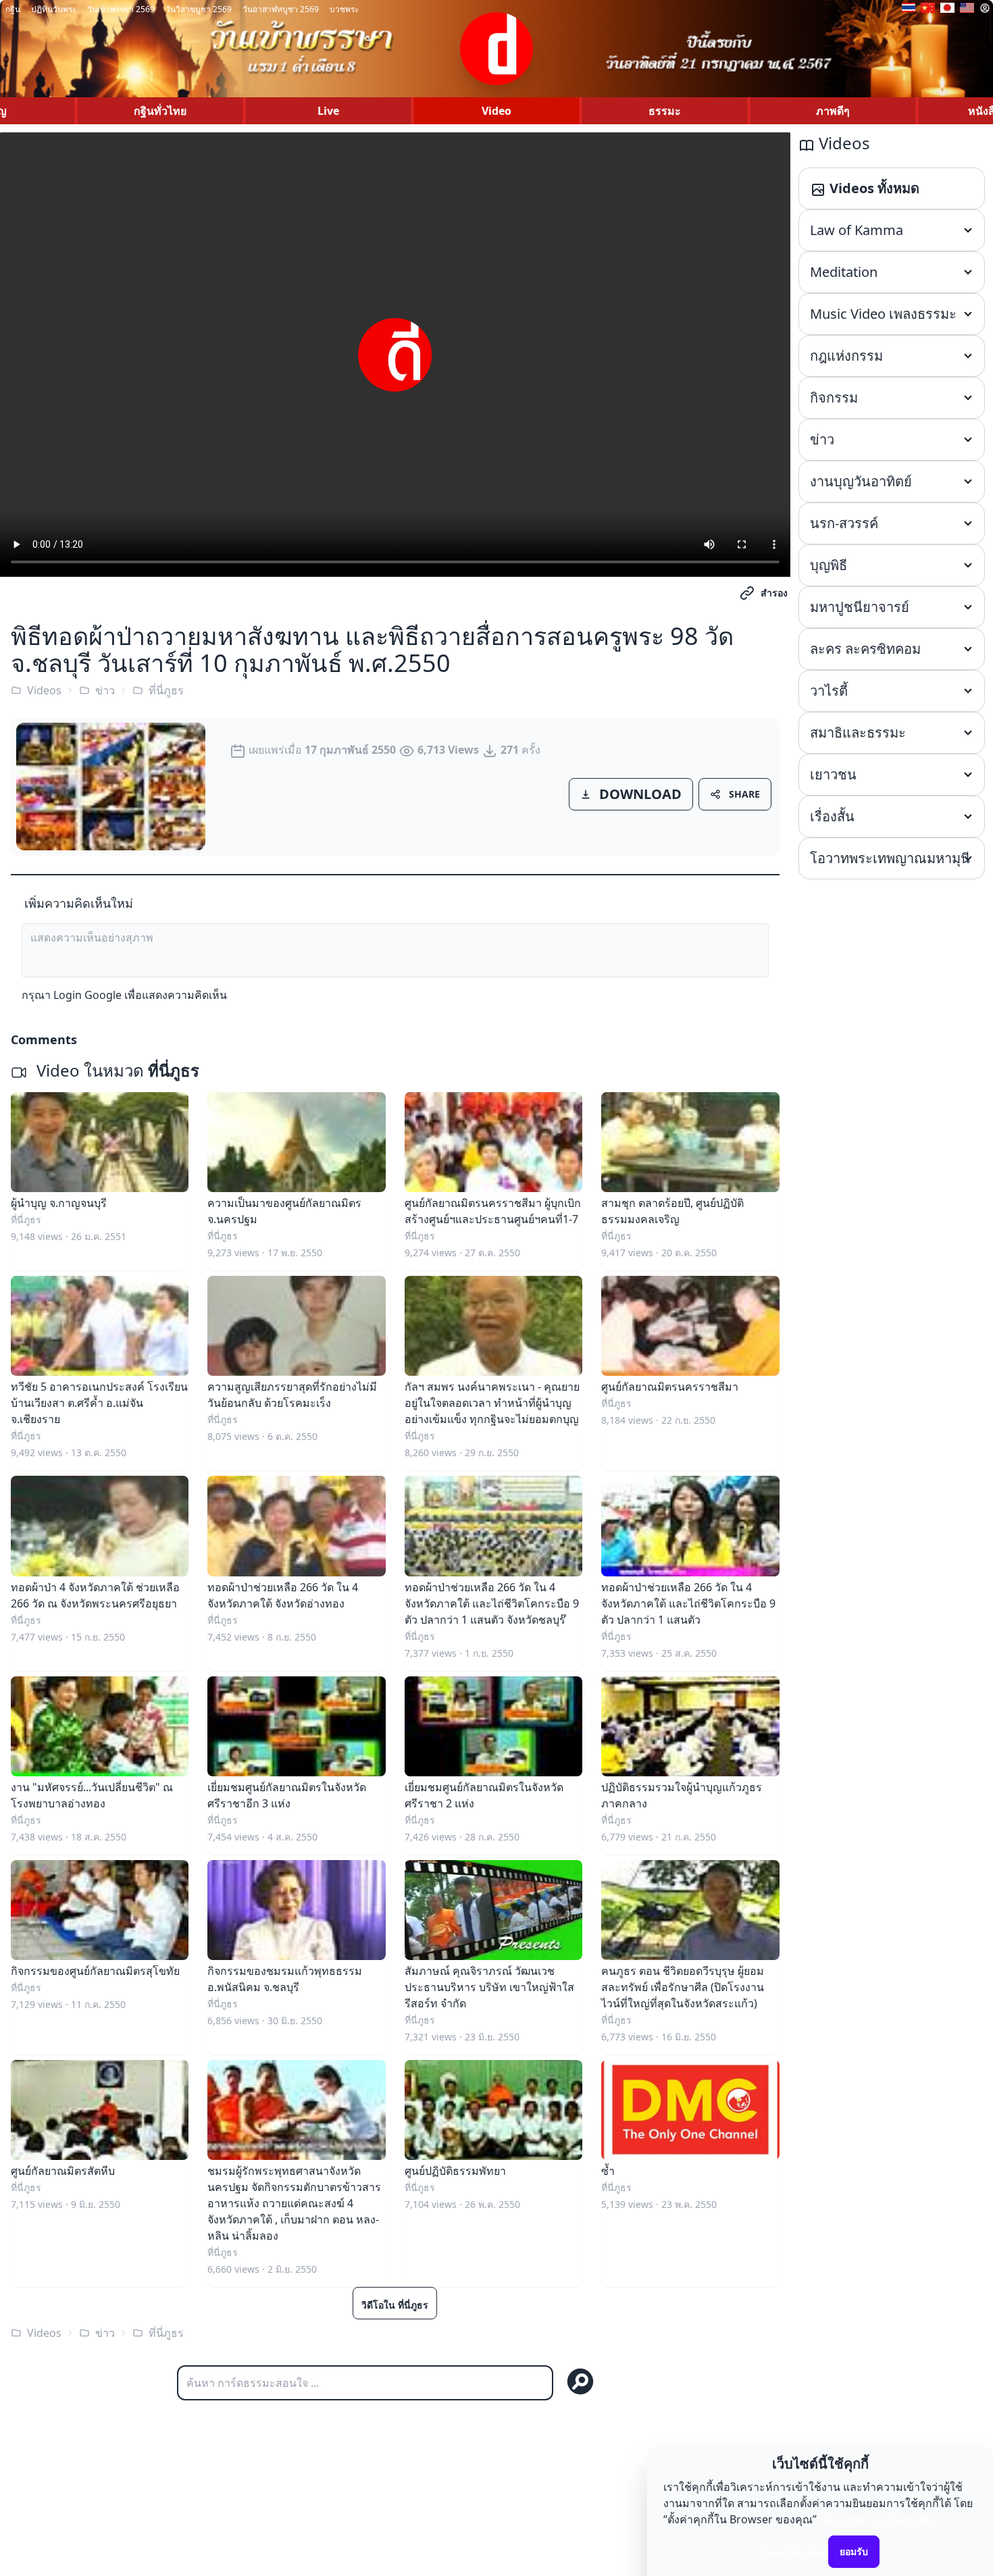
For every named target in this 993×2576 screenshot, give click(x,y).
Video (496, 111)
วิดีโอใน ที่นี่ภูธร (395, 2305)
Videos (44, 690)
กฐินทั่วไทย (160, 111)
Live (328, 111)
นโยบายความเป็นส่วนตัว (877, 2519)
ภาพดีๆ (833, 111)
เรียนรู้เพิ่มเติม (793, 2551)
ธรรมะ (665, 111)
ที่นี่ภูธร (166, 690)
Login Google (87, 995)
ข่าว (105, 690)
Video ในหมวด (116, 1070)
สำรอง (774, 593)
